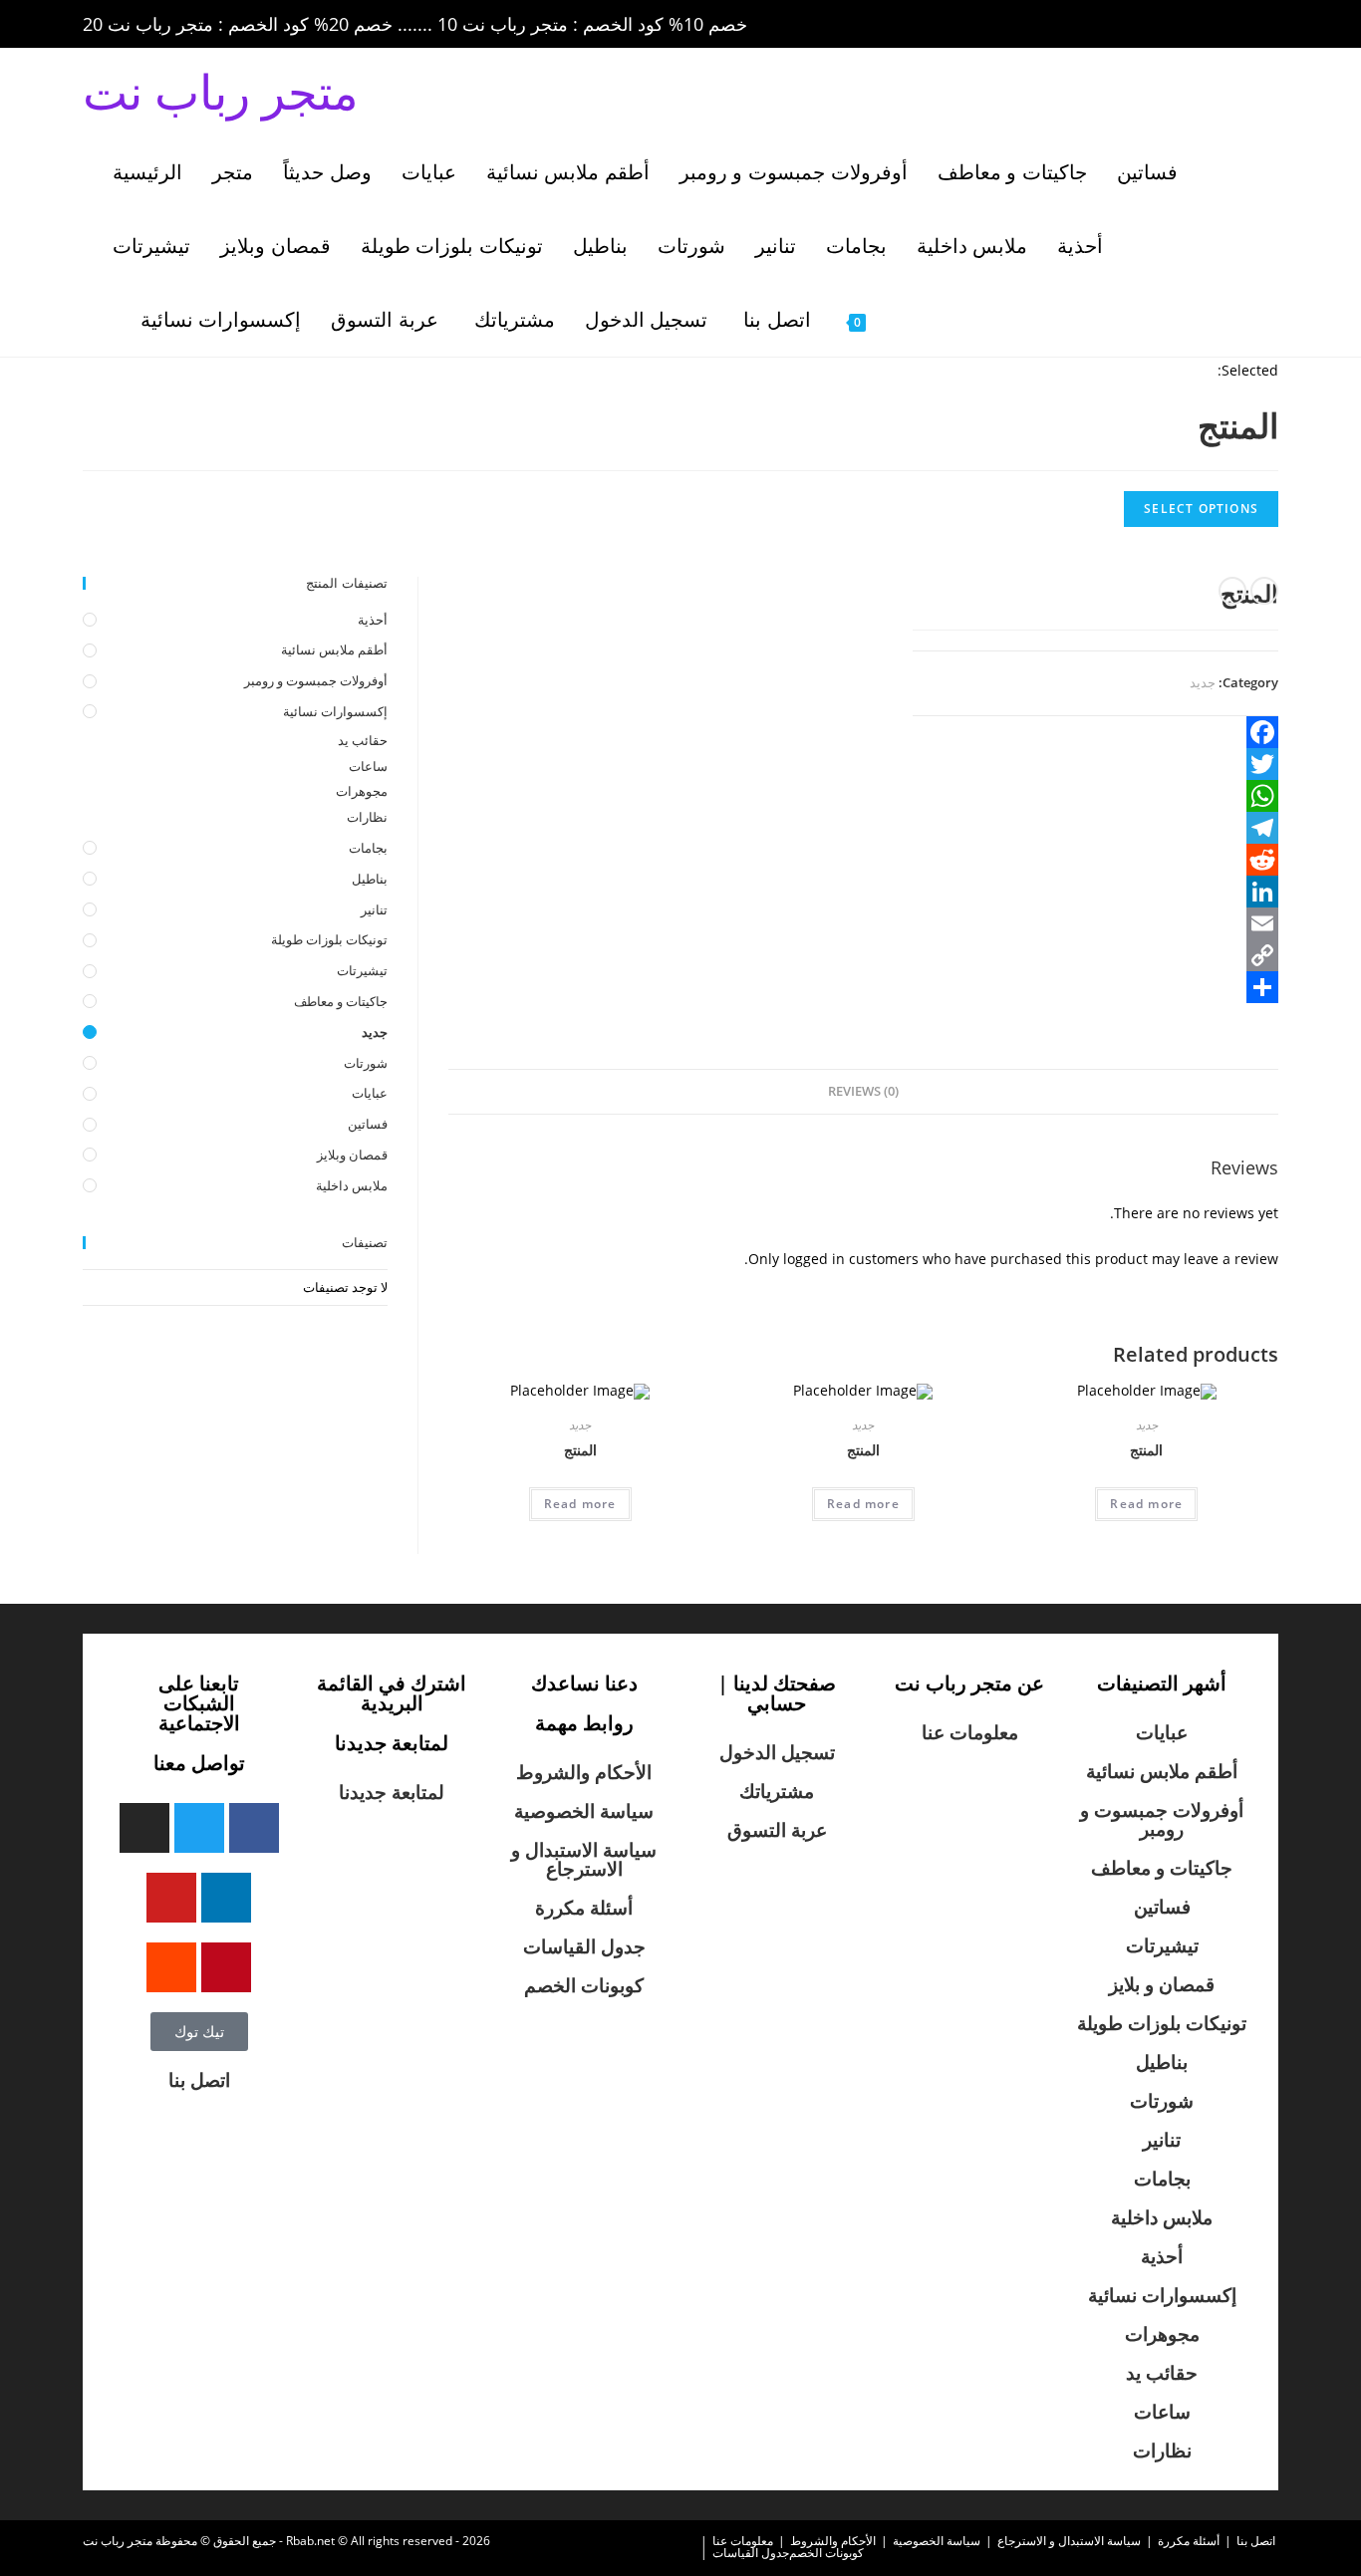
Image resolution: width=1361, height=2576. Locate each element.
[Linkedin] (226, 1898)
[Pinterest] (226, 1967)
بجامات (368, 848)
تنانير (374, 909)
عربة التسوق (777, 1830)
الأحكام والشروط (584, 1772)
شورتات (366, 1063)
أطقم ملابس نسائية (334, 649)
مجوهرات (362, 791)
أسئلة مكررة (584, 1908)
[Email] (1095, 923)
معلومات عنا (970, 1732)
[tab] (863, 1092)
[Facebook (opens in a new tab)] (1131, 25)
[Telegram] (1095, 828)
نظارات (367, 817)
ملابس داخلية (352, 1185)
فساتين (368, 1124)
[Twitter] (1095, 764)
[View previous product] (1264, 591)
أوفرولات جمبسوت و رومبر (316, 680)
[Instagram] (144, 1828)
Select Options (1201, 509)
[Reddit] (1095, 860)
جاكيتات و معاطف (341, 1001)
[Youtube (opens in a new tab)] (1242, 25)
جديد (1203, 682)
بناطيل (370, 879)
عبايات (370, 1093)
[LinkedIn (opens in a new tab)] (1215, 25)
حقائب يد (363, 740)
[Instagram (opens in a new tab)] (1187, 25)
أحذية (373, 620)
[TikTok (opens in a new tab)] (1267, 25)
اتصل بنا (199, 2080)
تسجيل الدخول (777, 1752)
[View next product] (1232, 591)
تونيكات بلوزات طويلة (329, 939)
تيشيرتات (362, 970)
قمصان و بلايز (1162, 1984)
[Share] (1095, 987)
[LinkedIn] (1095, 892)
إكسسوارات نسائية (335, 711)
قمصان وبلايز (352, 1155)
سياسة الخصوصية (584, 1811)
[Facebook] (1095, 732)
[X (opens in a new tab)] (1103, 25)
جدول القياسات (584, 1946)
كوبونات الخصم (584, 1985)
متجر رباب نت (221, 91)
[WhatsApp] (1095, 796)
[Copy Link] (1095, 955)
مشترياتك (777, 1791)
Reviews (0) (863, 1091)
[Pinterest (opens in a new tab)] (1159, 25)
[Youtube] (171, 1898)
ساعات (368, 766)
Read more (580, 1504)
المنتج (580, 1450)
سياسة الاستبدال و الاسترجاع (584, 1859)
